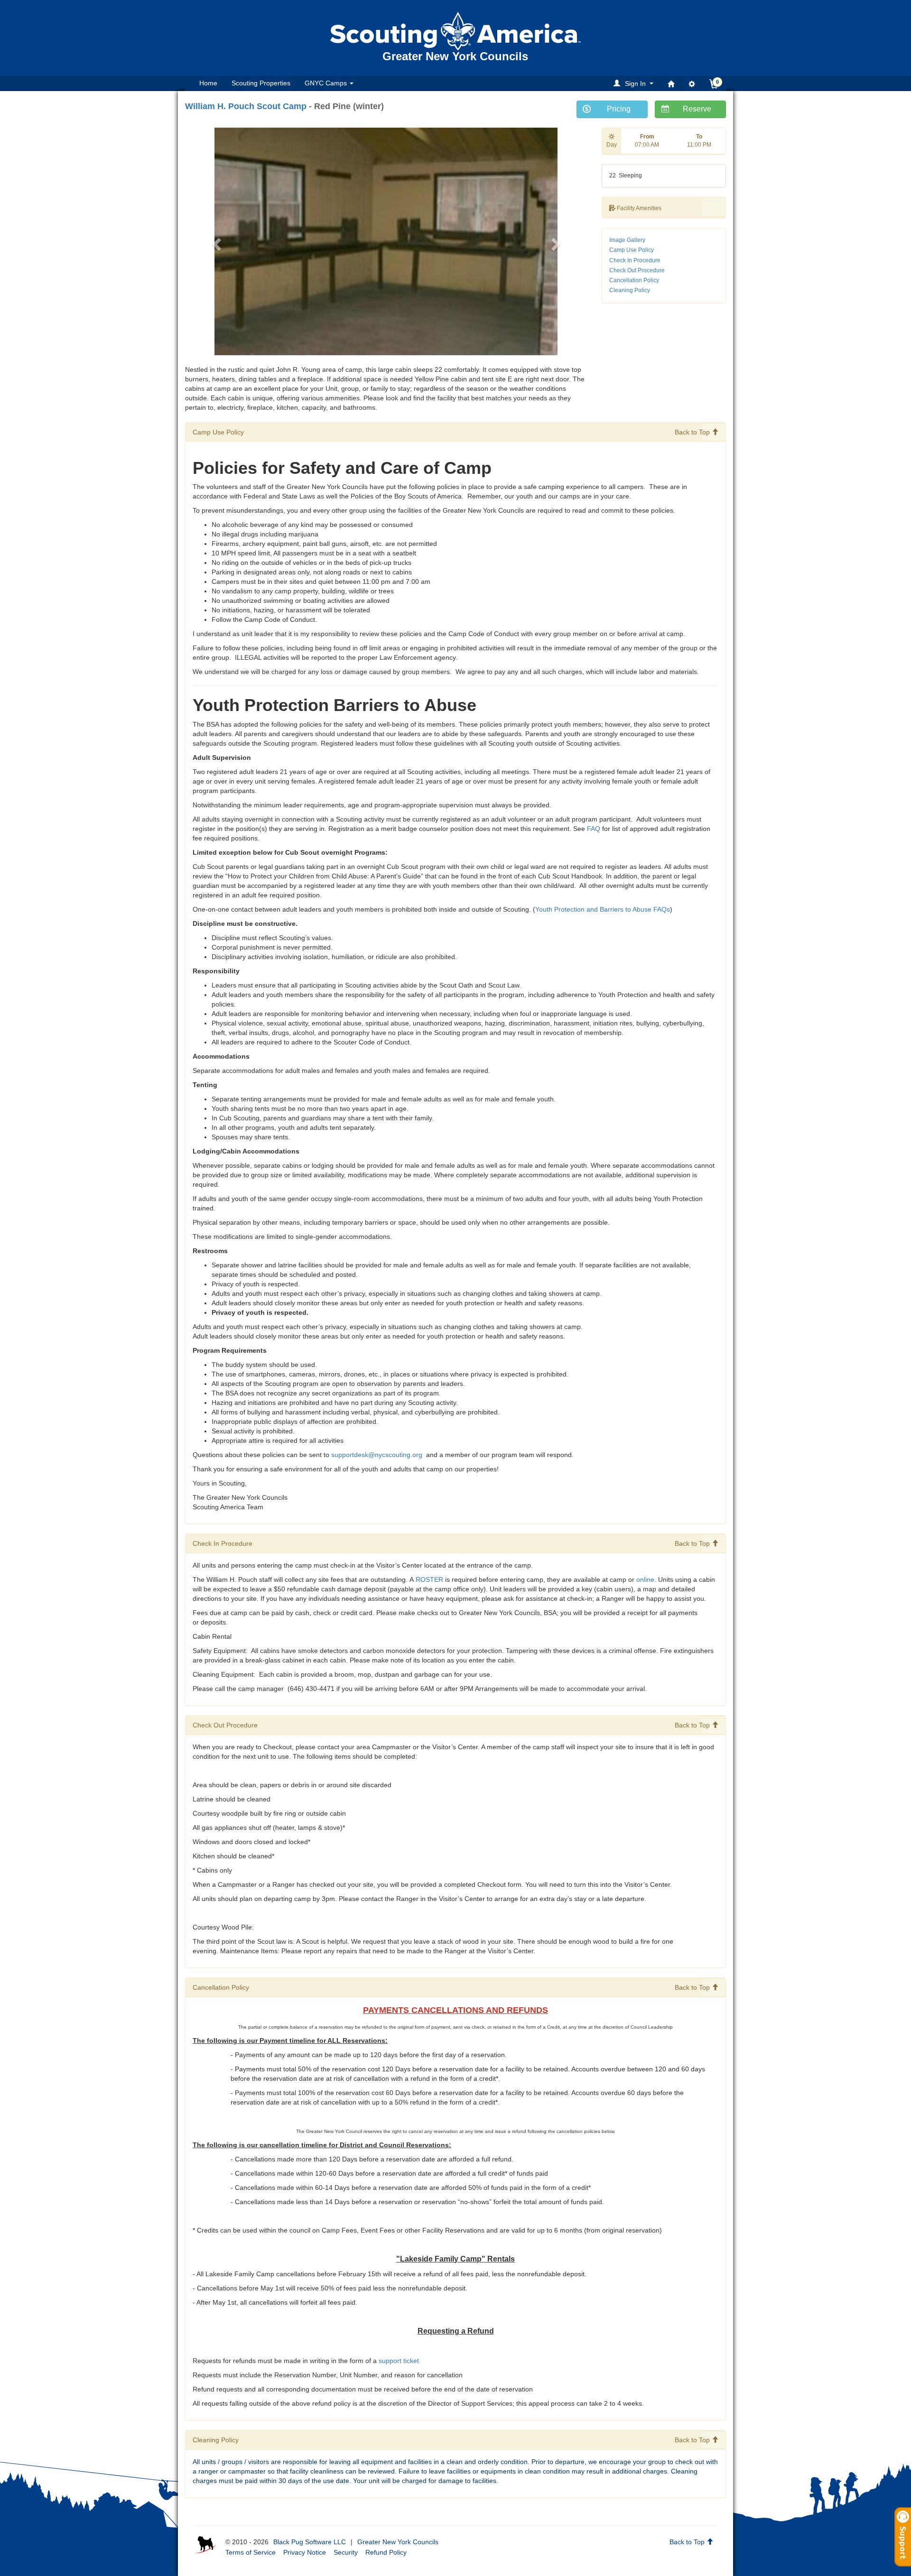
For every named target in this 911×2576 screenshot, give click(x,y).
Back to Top (693, 432)
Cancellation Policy (634, 280)
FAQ (594, 829)
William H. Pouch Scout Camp (246, 106)
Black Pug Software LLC (310, 2542)
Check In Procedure (635, 260)
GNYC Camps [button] (327, 83)
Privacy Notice (305, 2552)
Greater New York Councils (398, 2542)
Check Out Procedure (637, 270)
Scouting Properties (261, 83)
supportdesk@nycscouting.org (378, 1455)
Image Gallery (627, 240)
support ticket (399, 2361)
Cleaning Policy (630, 290)
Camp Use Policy (632, 250)
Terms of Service (251, 2552)
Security (346, 2552)
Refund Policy (386, 2552)
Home (208, 83)
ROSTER (429, 1579)
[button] (635, 83)
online (645, 1579)
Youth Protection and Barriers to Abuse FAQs (603, 909)
